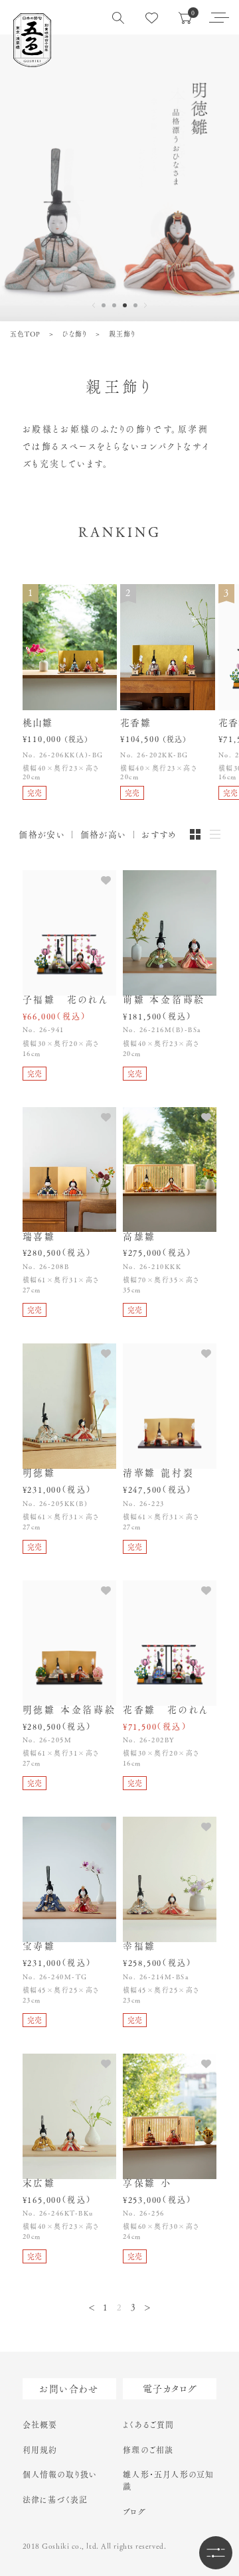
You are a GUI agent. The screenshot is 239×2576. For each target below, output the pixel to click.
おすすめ (159, 835)
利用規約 (40, 2450)
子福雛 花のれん (66, 1000)
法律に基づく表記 (55, 2500)
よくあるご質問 (148, 2425)
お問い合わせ (69, 2389)
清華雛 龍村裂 (159, 1473)
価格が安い (42, 835)
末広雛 (39, 2183)
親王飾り (122, 334)
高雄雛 (139, 1237)
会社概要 (40, 2425)
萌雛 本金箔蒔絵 (164, 1000)
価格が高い (104, 835)
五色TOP (25, 334)
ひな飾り (75, 334)
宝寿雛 (39, 1946)
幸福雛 (139, 1946)
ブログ (134, 2512)
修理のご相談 (148, 2450)
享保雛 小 (147, 2183)
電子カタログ (170, 2389)
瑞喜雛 (39, 1237)
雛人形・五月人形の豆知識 (168, 2480)
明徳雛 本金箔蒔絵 (69, 1710)
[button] (104, 305)
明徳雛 (39, 1473)
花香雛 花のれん (166, 1710)
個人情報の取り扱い (60, 2474)
